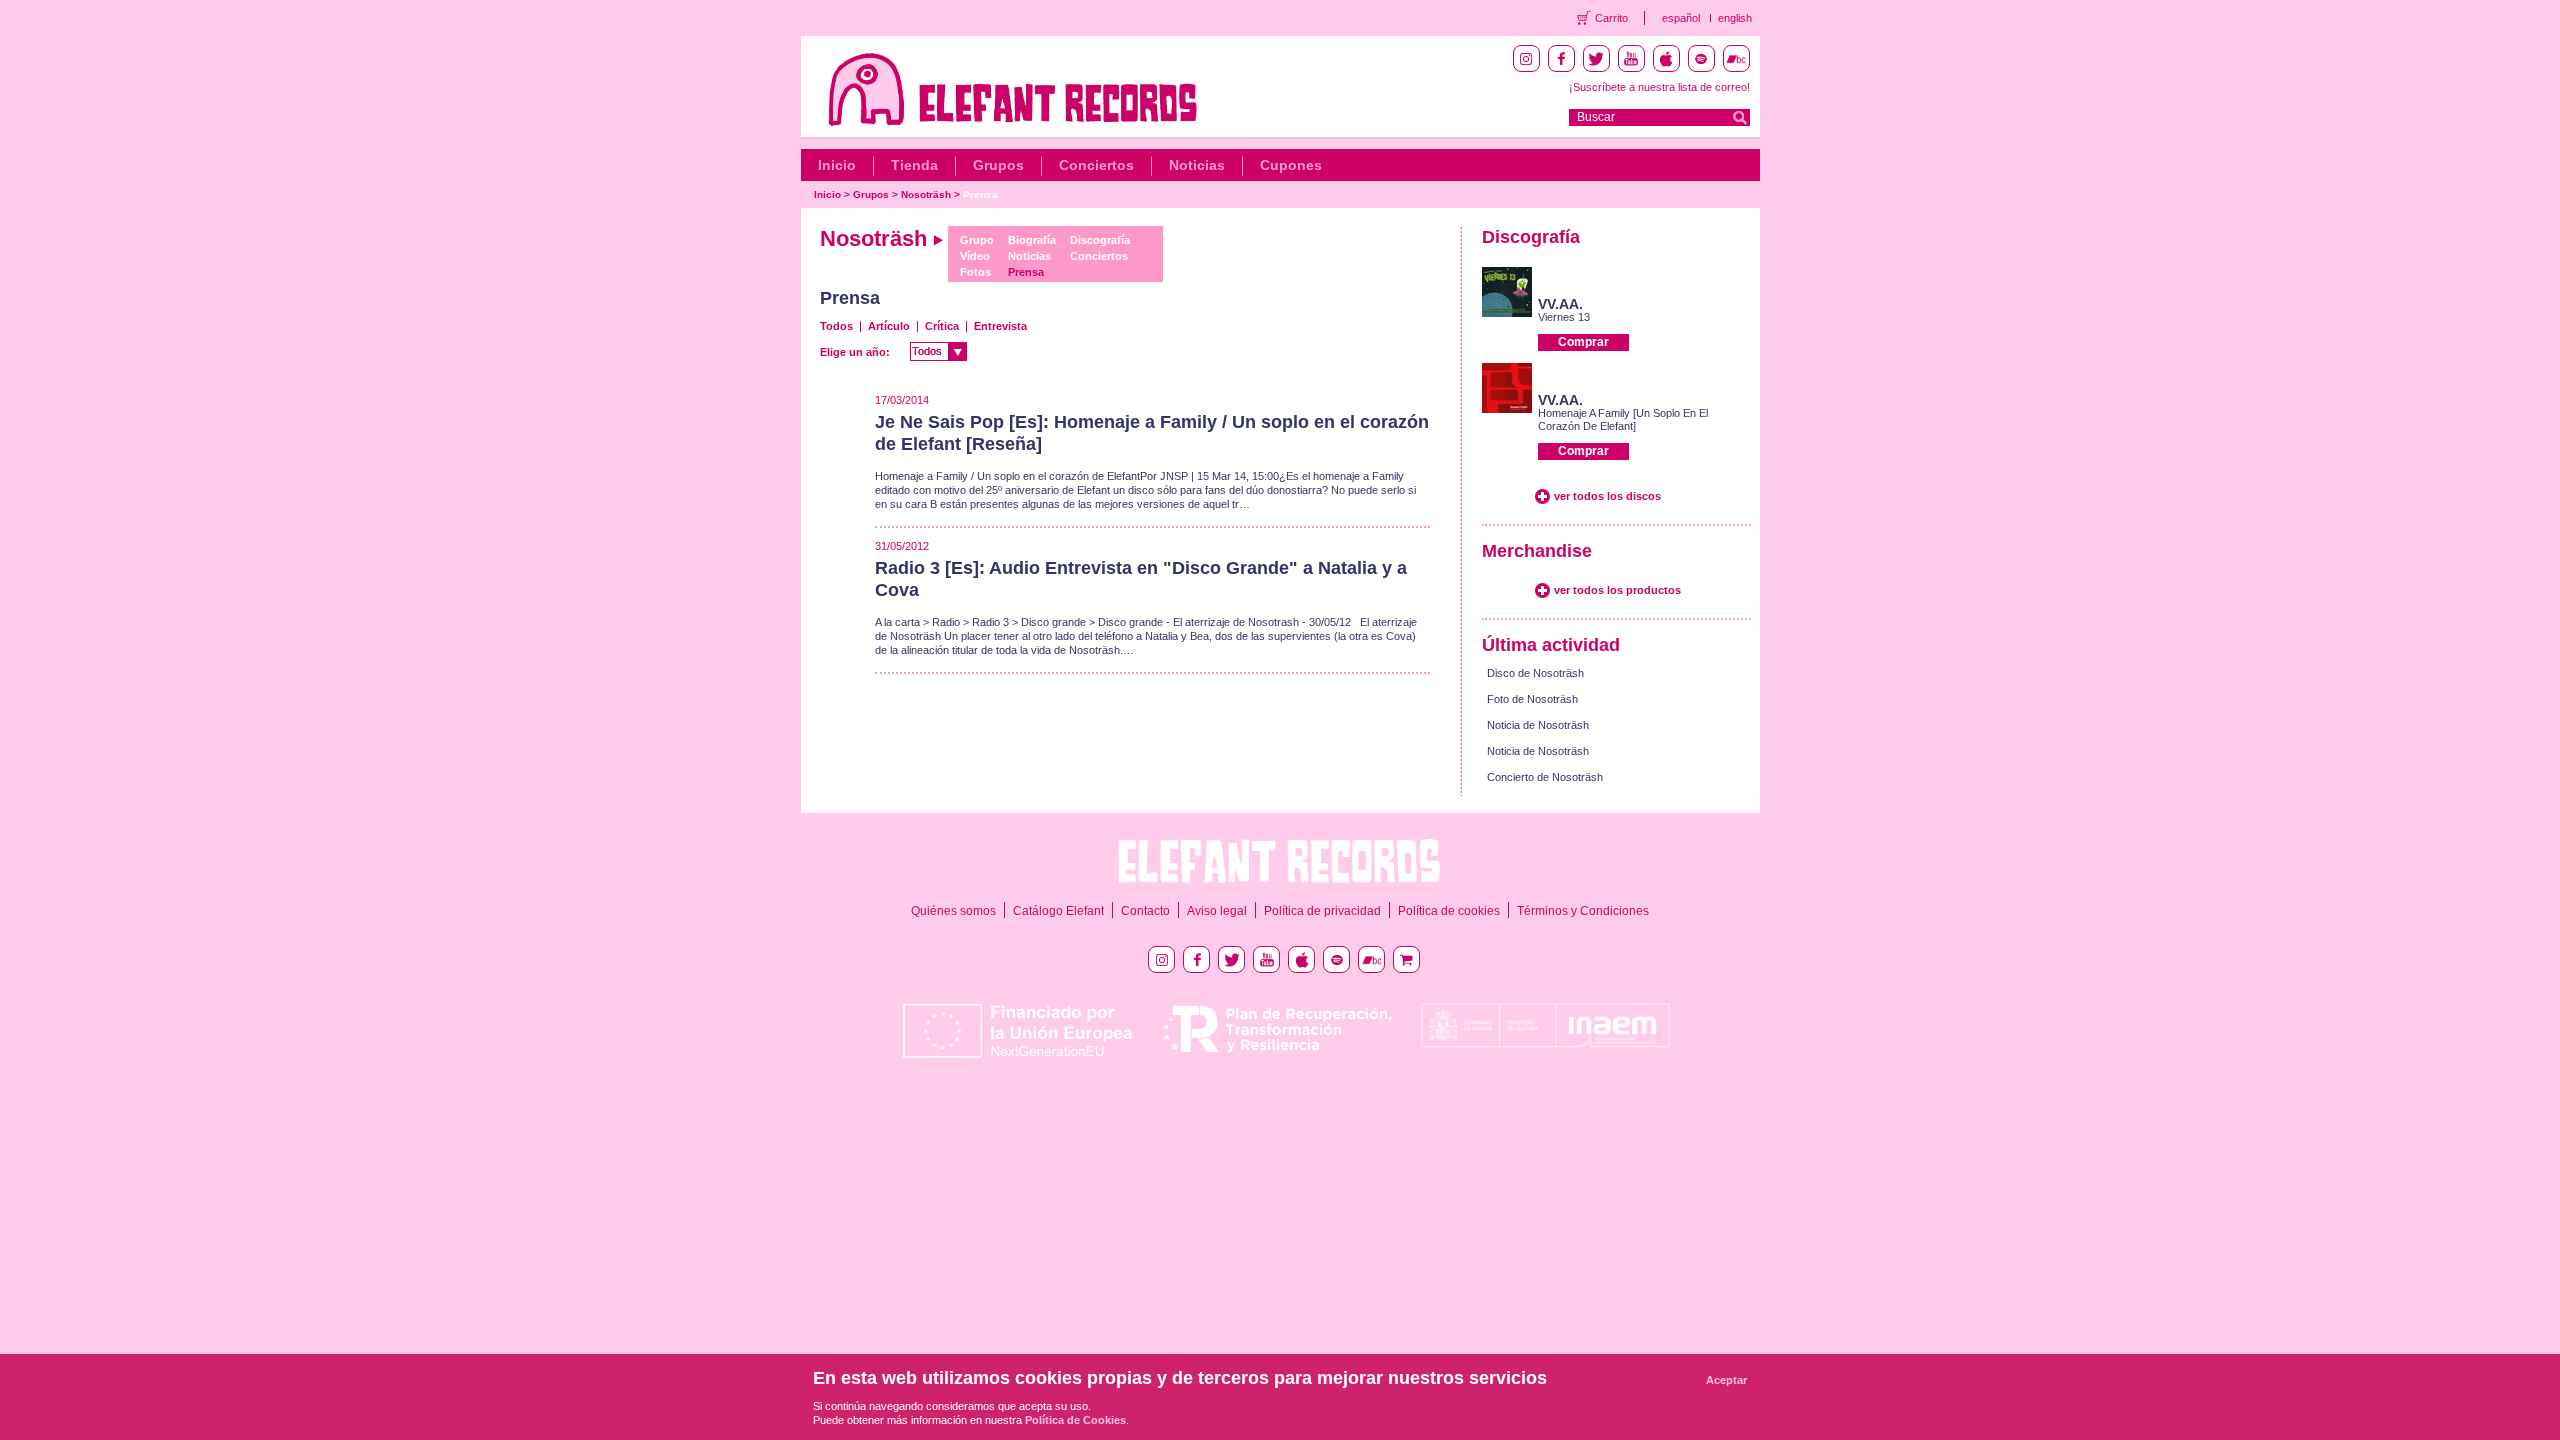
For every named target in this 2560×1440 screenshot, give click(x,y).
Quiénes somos (953, 911)
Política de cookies (1449, 911)
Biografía (1032, 240)
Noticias (1197, 165)
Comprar (1583, 342)
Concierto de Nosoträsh (1545, 777)
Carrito (1611, 18)
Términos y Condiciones (1583, 911)
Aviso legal (1217, 911)
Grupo (977, 240)
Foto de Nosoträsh (1532, 699)
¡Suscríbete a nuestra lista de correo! (1659, 87)
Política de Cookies (1075, 1420)
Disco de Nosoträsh (1535, 673)
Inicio (837, 165)
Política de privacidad (1322, 911)
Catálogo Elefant (1058, 911)
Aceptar (1726, 1380)
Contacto (1145, 911)
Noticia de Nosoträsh (1538, 725)
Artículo (889, 326)
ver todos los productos (1617, 590)
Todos (836, 326)
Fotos (975, 272)
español (1681, 18)
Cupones (1291, 165)
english (1735, 18)
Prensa (980, 194)
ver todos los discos (1607, 496)
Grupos (998, 165)
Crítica (942, 326)
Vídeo (975, 256)
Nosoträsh (926, 194)
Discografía (1100, 240)
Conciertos (1096, 165)
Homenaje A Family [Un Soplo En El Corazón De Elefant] (1623, 419)
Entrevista (1000, 326)
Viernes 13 (1564, 317)
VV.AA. (1560, 304)
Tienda (914, 165)
